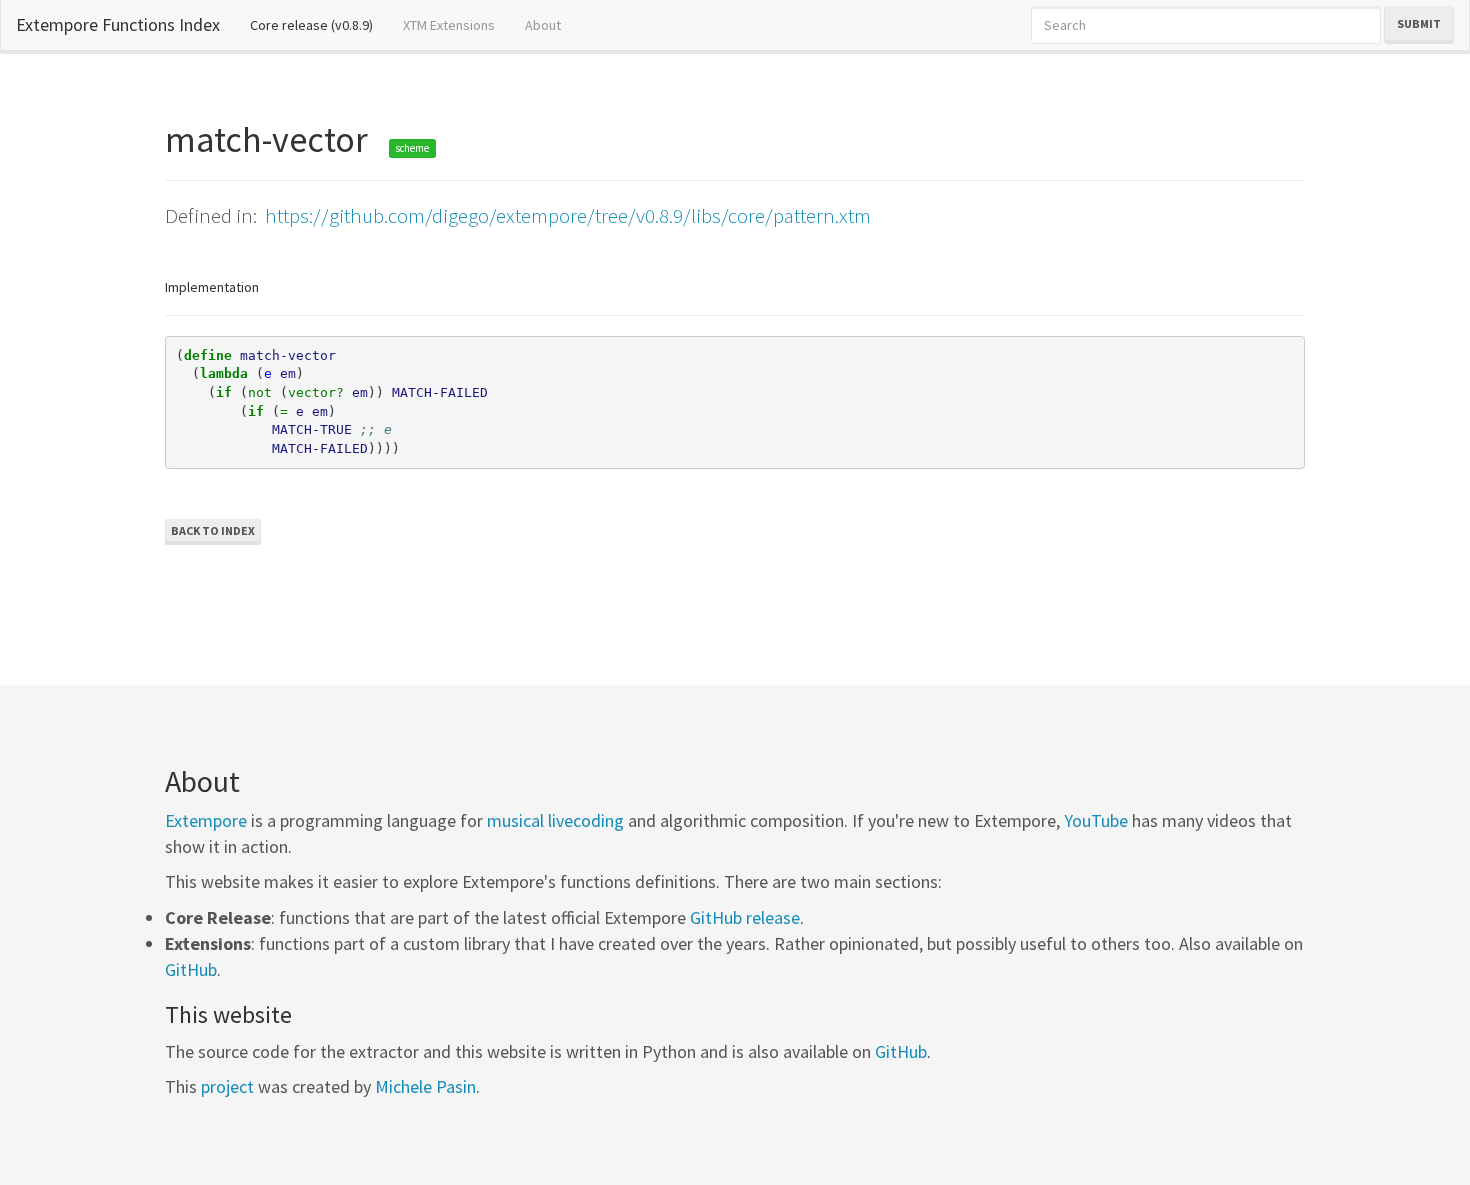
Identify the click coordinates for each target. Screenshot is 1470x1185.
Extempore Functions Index (118, 24)
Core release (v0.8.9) (319, 24)
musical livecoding (555, 820)
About (543, 25)
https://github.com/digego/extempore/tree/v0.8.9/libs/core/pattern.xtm (568, 215)
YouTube (1096, 820)
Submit (1419, 23)
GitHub (191, 969)
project (227, 1086)
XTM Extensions (449, 25)
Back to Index (213, 530)
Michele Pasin (425, 1086)
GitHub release (745, 917)
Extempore (206, 820)
